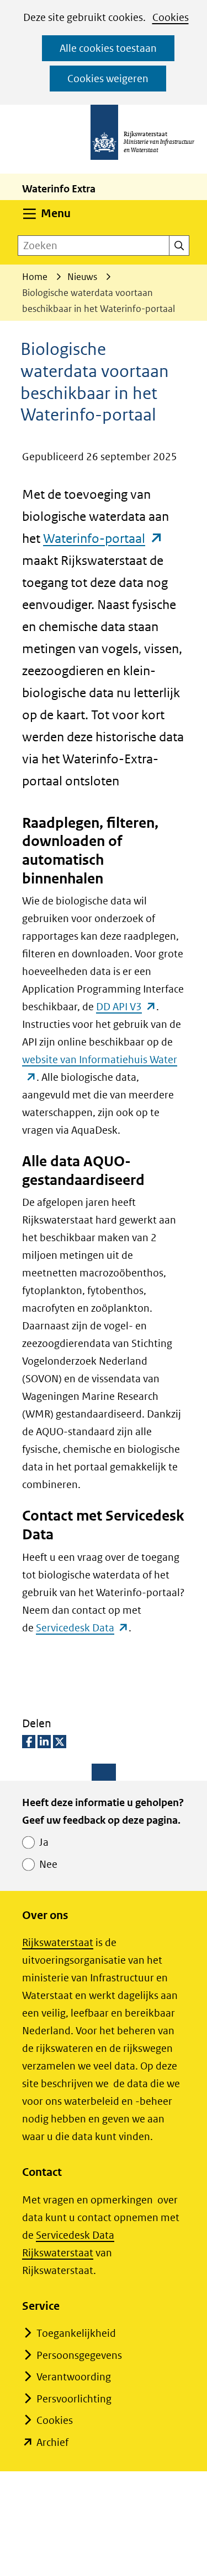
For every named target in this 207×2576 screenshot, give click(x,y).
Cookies (171, 17)
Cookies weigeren (108, 79)
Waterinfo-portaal (103, 538)
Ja (44, 1842)
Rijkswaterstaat (58, 1942)
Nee (48, 1864)
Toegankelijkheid (76, 2333)
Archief (52, 2442)
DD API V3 (126, 1007)
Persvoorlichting (74, 2399)
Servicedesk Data (82, 1628)
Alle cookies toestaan (108, 48)
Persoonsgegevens (79, 2355)
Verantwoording (74, 2377)
